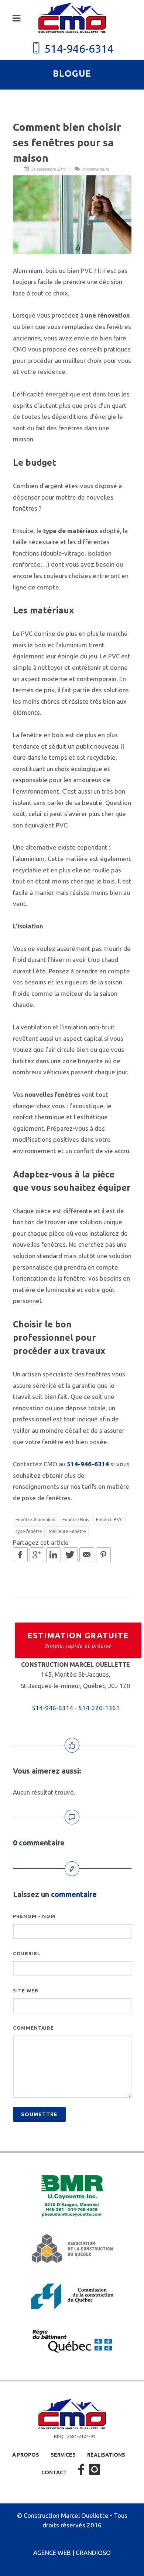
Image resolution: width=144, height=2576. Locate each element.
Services (63, 2455)
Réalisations (106, 2455)
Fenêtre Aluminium (36, 1519)
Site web (26, 1991)
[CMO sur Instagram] (95, 2470)
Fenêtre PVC (109, 1519)
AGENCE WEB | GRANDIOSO (72, 2553)
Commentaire (33, 2028)
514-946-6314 (78, 49)
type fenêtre (29, 1531)
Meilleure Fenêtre (67, 1531)
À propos (26, 2455)
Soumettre (39, 2114)
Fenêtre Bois (76, 1519)
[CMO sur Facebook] (81, 2470)
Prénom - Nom (34, 1916)
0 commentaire (95, 169)
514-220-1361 (99, 1708)
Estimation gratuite (78, 1640)
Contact (54, 2472)
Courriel (27, 1953)
